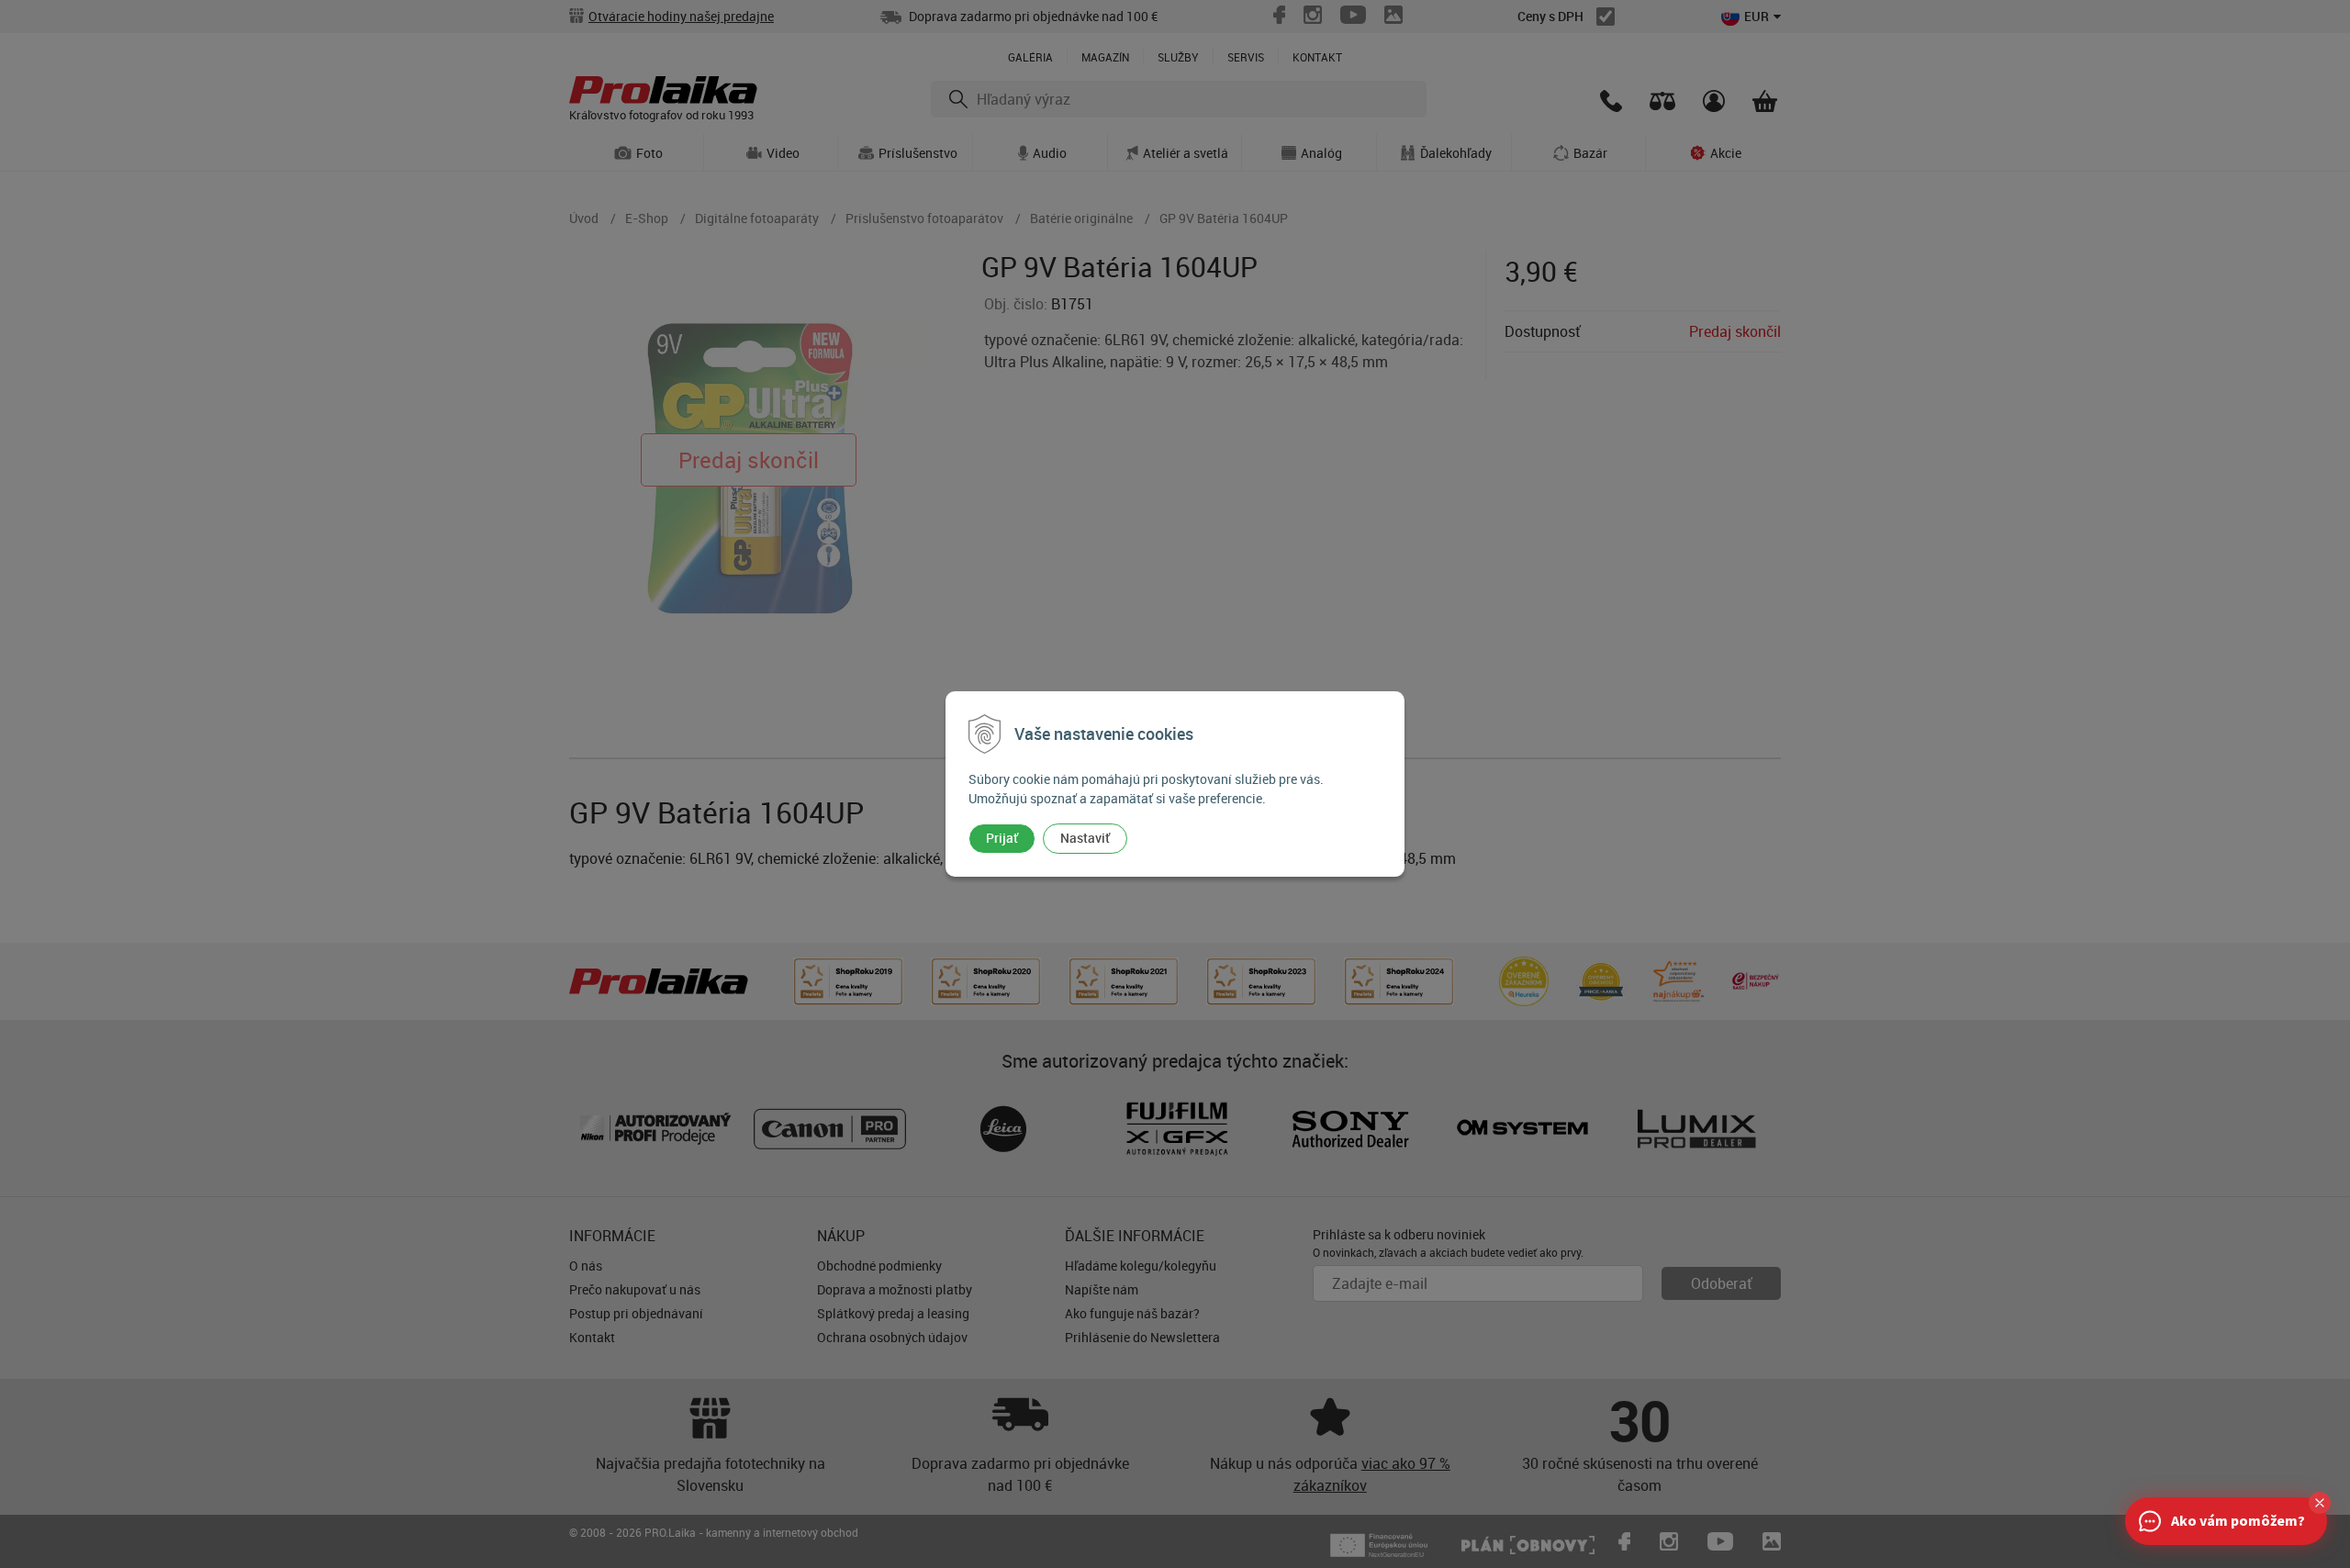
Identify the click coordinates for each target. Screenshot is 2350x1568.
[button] (2320, 1503)
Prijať (1002, 838)
